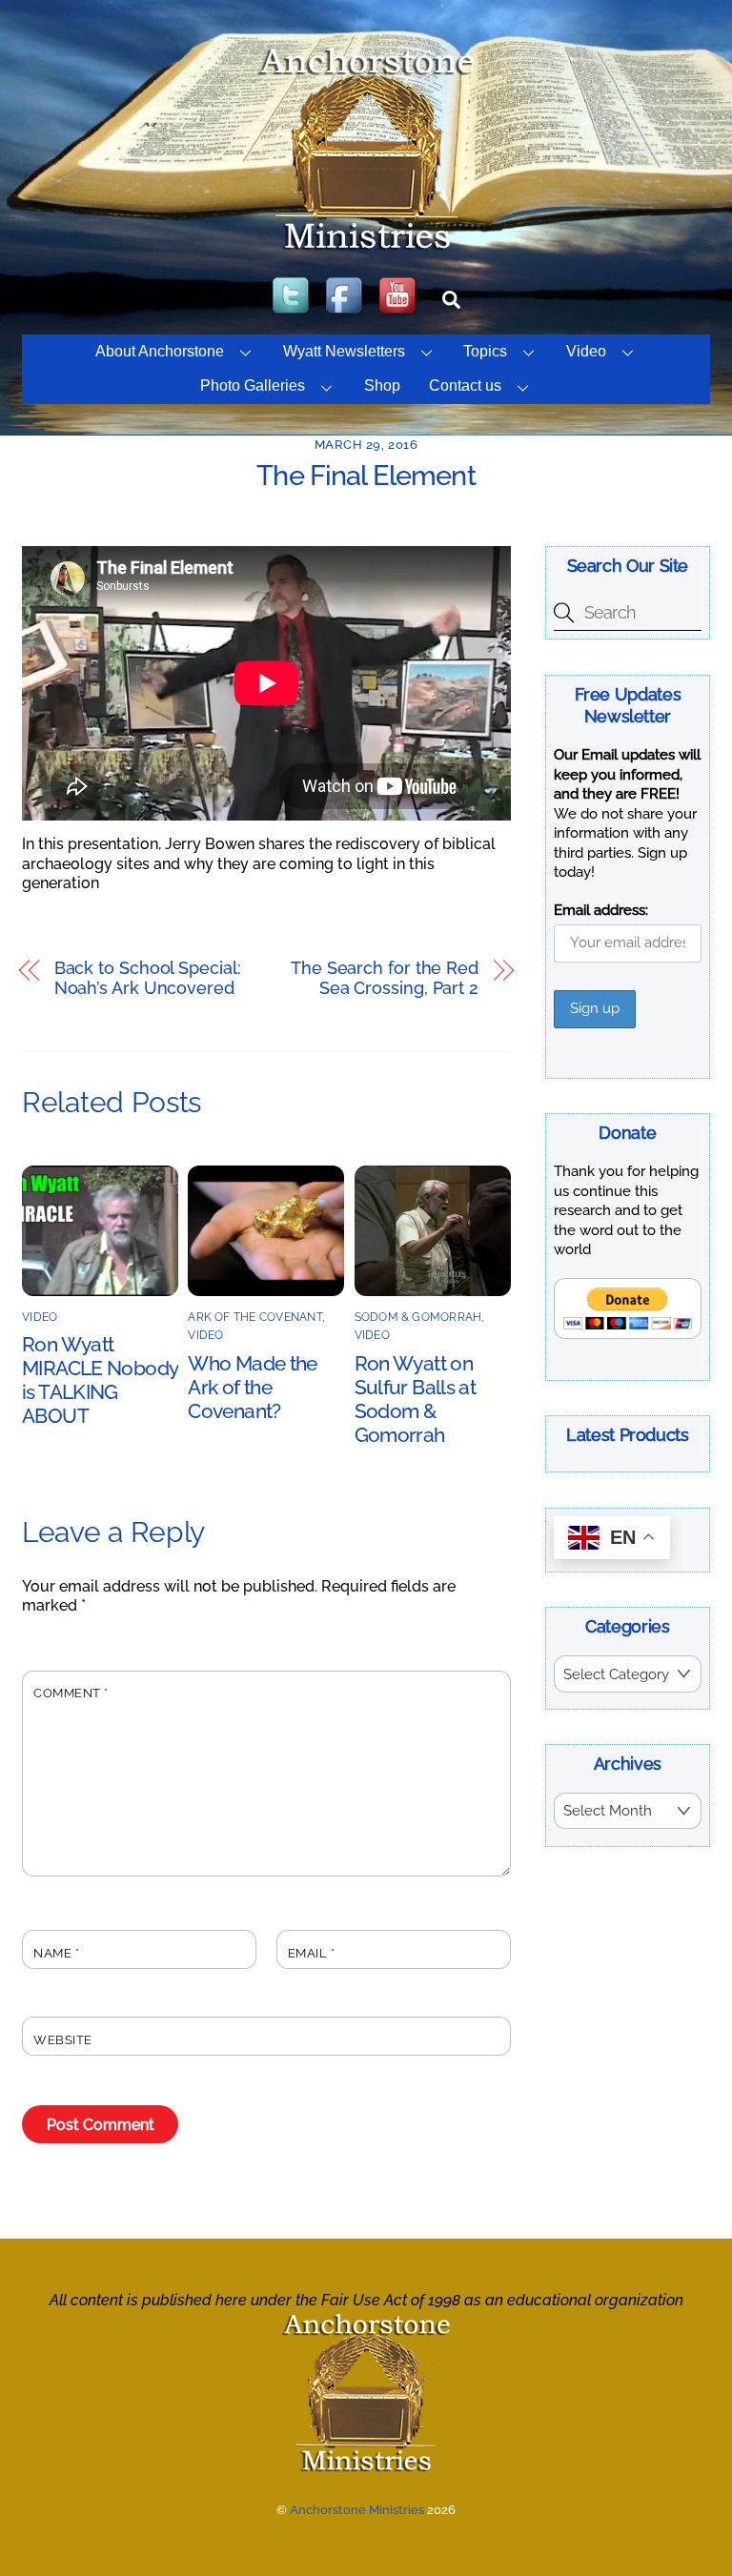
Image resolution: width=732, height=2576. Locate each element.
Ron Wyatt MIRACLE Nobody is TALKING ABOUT (100, 1380)
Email (312, 1953)
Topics (485, 351)
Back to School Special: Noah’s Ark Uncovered (148, 978)
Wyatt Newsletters (344, 351)
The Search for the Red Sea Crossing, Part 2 (385, 978)
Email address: (601, 910)
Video (586, 351)
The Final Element (366, 476)
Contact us (465, 385)
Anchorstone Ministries (357, 2510)
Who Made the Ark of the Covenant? (253, 1387)
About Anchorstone (160, 351)
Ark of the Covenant (255, 1317)
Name (56, 1953)
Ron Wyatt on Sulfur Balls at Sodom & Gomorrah (416, 1399)
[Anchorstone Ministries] (366, 249)
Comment (71, 1693)
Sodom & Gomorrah (418, 1317)
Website (63, 2040)
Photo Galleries (253, 385)
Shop (382, 385)
